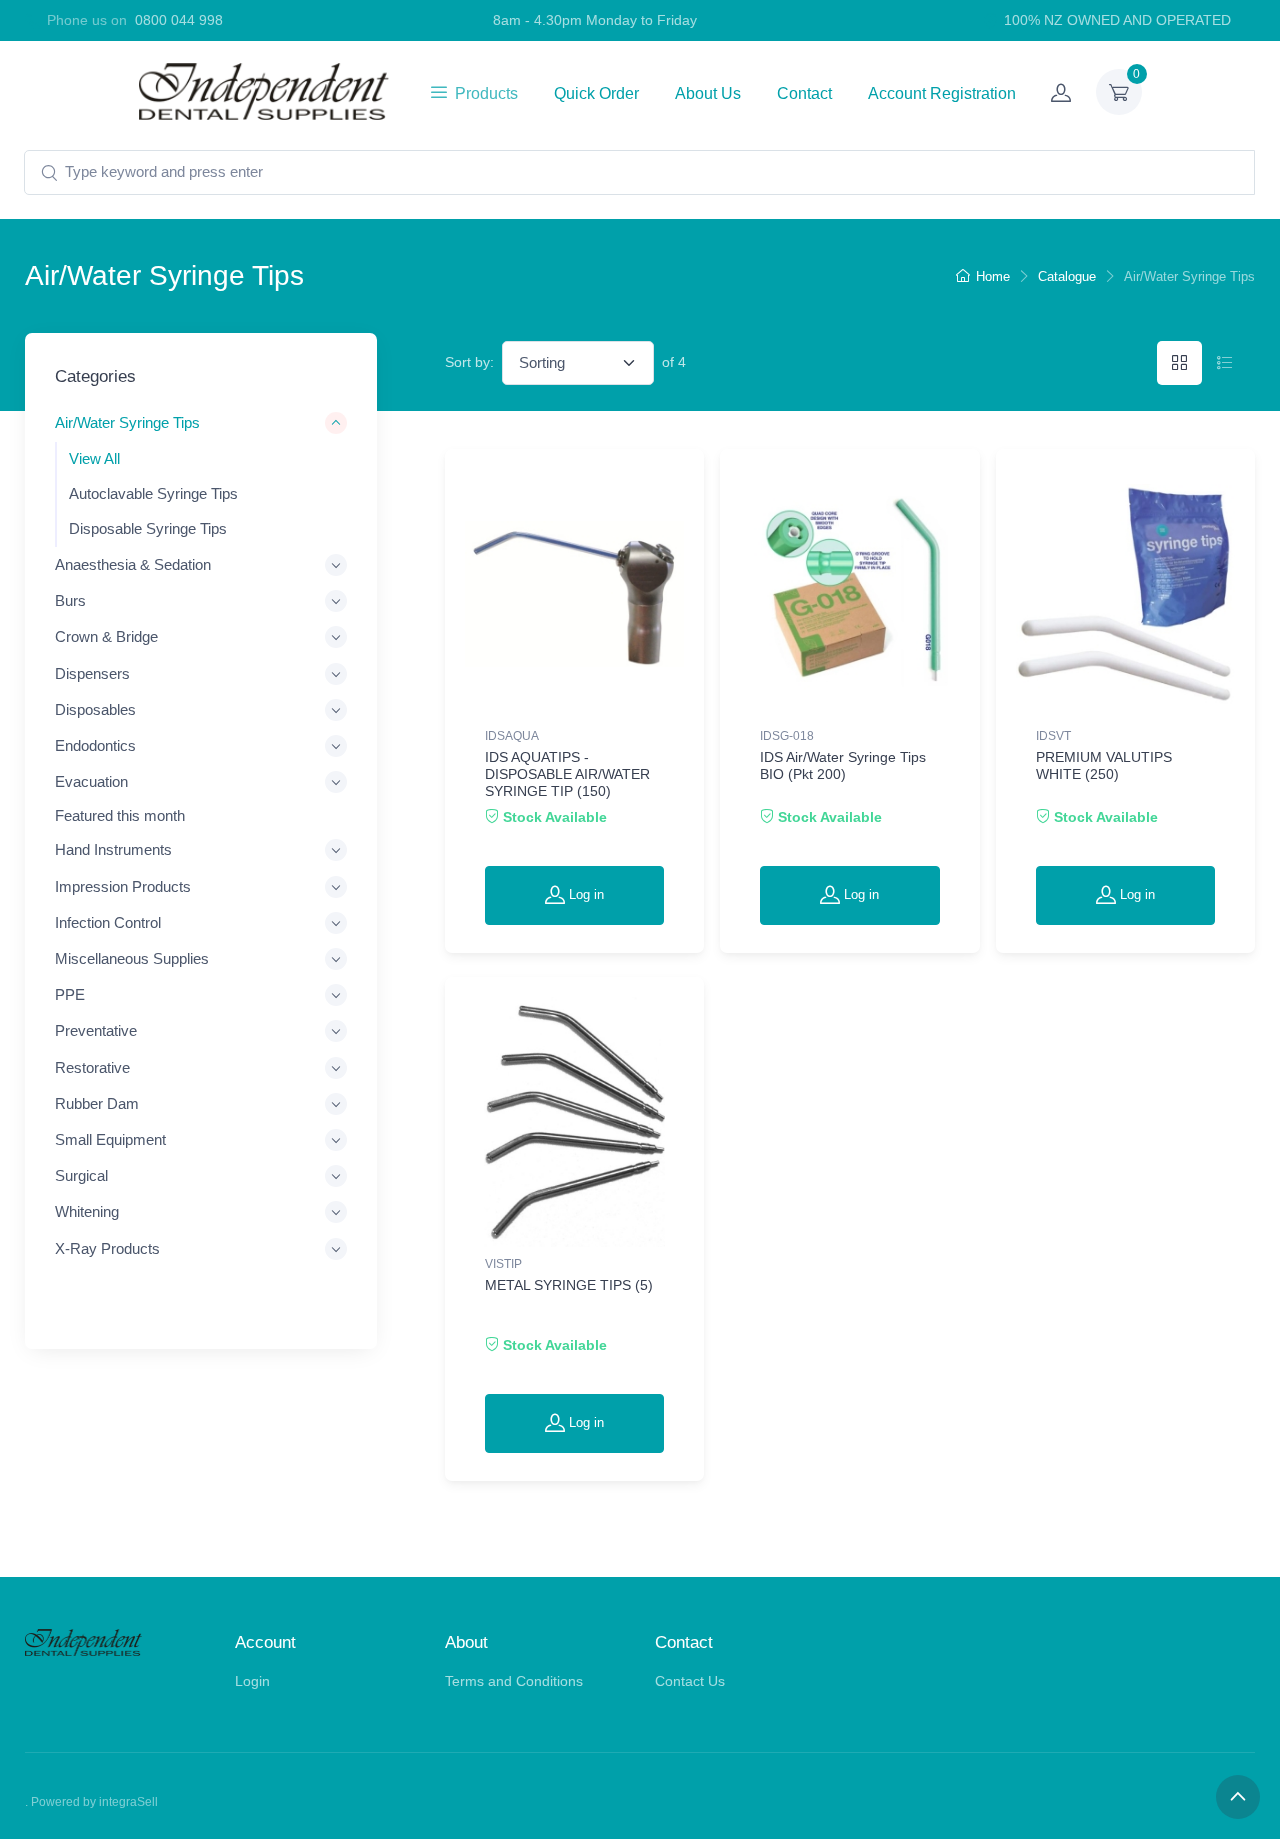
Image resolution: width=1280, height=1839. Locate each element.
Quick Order (596, 93)
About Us (708, 93)
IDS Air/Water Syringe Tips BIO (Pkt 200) (843, 765)
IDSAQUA (512, 736)
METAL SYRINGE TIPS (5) (569, 1285)
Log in (584, 894)
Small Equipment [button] (110, 1138)
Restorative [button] (92, 1066)
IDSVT (1053, 736)
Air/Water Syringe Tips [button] (127, 422)
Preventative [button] (96, 1030)
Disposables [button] (95, 708)
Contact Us (690, 1681)
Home (993, 276)
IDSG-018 (787, 736)
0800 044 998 (179, 20)
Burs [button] (70, 600)
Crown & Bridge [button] (106, 636)
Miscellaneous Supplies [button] (132, 958)
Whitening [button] (87, 1211)
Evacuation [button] (91, 781)
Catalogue (1067, 276)
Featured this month (120, 815)
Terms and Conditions (514, 1681)
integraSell (128, 1802)
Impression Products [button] (123, 885)
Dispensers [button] (92, 672)
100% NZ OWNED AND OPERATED (1117, 20)
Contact (804, 93)
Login (252, 1681)
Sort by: (469, 362)
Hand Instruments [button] (113, 849)
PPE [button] (70, 994)
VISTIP (503, 1264)
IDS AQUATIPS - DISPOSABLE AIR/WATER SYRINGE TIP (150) (567, 774)
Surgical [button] (81, 1175)
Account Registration (942, 93)
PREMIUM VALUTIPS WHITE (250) (1104, 765)
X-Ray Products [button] (107, 1247)
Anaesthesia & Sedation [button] (133, 563)
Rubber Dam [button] (97, 1102)
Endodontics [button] (95, 744)
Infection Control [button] (108, 921)
